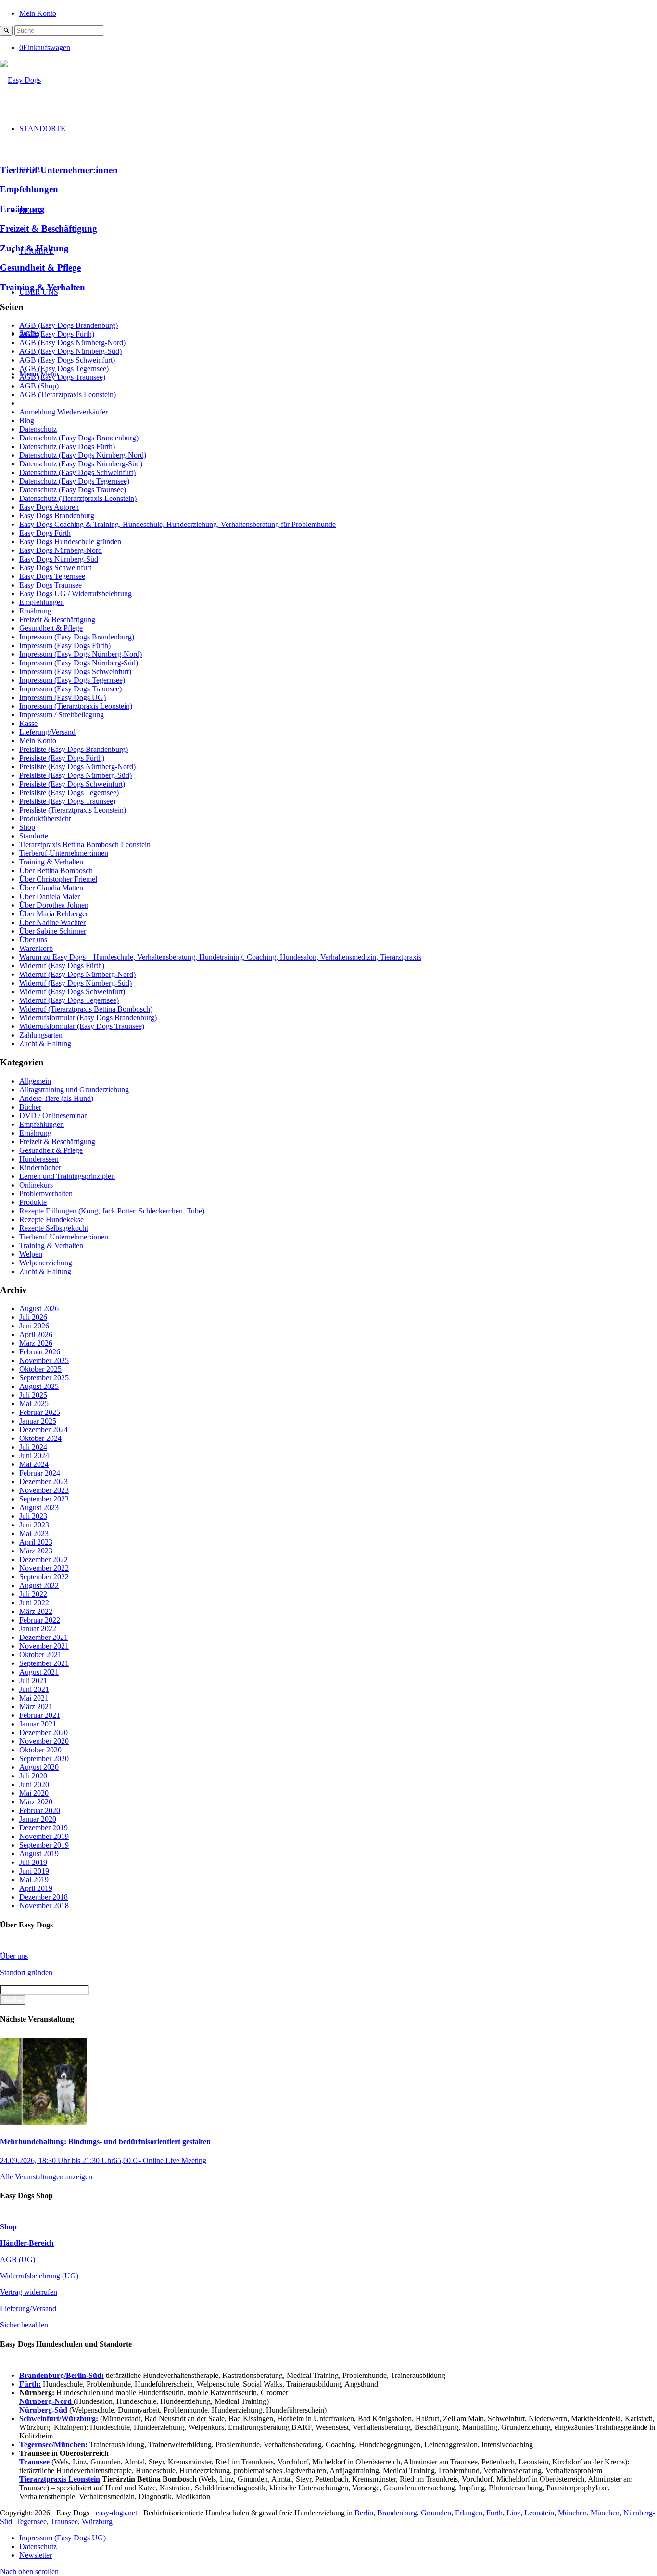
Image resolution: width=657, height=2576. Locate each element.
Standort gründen (26, 1972)
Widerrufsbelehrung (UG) (39, 2276)
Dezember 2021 (44, 1637)
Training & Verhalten (43, 287)
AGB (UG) (18, 2259)
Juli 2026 (33, 1317)
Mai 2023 (34, 1533)
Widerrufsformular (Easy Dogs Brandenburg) (88, 1018)
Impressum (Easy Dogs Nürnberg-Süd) (79, 663)
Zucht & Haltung (34, 248)
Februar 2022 (40, 1620)
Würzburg (97, 2521)
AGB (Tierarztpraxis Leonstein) (68, 394)
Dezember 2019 (44, 1828)
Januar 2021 (38, 1724)
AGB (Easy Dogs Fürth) (57, 334)
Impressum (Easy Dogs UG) (63, 697)
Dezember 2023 (44, 1482)
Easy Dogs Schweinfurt (55, 568)
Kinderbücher (40, 1168)
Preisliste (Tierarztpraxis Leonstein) (73, 810)
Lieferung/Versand (47, 732)
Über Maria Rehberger (54, 914)
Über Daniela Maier (50, 896)
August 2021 (39, 1672)
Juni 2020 (34, 1784)
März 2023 (36, 1551)
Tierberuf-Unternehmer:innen (59, 170)
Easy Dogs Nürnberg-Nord (61, 550)
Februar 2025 (40, 1412)
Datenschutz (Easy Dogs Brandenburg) (79, 438)
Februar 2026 (40, 1352)
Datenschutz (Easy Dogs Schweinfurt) (77, 472)
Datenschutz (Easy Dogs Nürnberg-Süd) (81, 464)
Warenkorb (36, 948)
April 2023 (36, 1542)
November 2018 (44, 1906)
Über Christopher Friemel (58, 879)
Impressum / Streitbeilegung (62, 715)
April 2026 (36, 1334)
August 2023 (39, 1507)
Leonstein (539, 2513)
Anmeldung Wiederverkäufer (63, 412)
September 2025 (44, 1378)
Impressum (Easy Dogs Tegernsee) (72, 680)
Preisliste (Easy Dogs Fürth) (62, 758)
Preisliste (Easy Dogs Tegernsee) (69, 793)
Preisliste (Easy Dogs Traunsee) (67, 801)
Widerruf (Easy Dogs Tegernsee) (69, 1000)
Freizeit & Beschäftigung (49, 229)
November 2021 (44, 1646)
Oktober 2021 (40, 1655)
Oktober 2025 (40, 1369)
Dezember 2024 (44, 1430)
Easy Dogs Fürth (45, 533)
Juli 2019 (33, 1862)
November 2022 (44, 1568)
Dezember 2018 (44, 1897)
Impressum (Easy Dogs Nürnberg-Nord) (81, 654)
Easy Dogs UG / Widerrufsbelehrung (76, 594)
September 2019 (44, 1845)
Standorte (34, 836)
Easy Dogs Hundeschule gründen (70, 542)
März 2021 (36, 1707)
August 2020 (39, 1767)
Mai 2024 (34, 1464)
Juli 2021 (33, 1681)
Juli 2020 (33, 1776)
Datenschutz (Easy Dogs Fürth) (67, 446)
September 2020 (44, 1758)
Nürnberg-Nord (46, 2401)
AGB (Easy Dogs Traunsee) (62, 377)
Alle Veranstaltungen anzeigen (46, 2177)
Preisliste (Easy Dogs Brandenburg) (74, 749)
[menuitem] (338, 13)
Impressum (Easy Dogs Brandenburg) (77, 637)
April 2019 (36, 1888)
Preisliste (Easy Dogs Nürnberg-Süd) (76, 775)
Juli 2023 (33, 1516)
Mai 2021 (34, 1698)
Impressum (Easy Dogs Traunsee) (70, 689)
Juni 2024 (34, 1456)
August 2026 (39, 1308)
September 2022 (44, 1577)
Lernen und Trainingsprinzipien (67, 1176)
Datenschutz (38, 429)
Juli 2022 (33, 1594)
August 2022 (39, 1585)
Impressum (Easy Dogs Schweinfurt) (75, 671)
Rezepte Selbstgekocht (54, 1228)
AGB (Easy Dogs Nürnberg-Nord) (72, 343)
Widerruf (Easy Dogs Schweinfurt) (72, 992)
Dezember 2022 (44, 1559)
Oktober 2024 (40, 1438)
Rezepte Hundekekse (51, 1219)
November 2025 (44, 1360)
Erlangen (469, 2513)
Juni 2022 (34, 1603)
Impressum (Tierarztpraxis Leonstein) (76, 706)
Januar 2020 (38, 1819)
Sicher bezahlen (24, 2325)
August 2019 (39, 1854)
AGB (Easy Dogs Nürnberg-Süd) (70, 351)
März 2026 (36, 1343)
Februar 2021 (40, 1715)
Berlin (364, 2513)
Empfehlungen (29, 189)
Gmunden (436, 2513)
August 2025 (39, 1386)
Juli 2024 (33, 1447)
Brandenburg (397, 2513)
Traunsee (64, 2521)
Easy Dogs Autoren (49, 507)
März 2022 (36, 1611)
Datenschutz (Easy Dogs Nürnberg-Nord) (83, 455)
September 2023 (44, 1499)
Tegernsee (31, 2521)
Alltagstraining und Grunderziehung (74, 1090)
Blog (27, 420)
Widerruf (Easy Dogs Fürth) (62, 966)
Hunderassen (39, 1159)
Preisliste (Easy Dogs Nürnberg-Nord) (77, 767)
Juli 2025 (33, 1395)
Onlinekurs (36, 1185)
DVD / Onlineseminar (53, 1116)
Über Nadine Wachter (52, 922)
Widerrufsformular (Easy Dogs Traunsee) (82, 1026)
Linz (513, 2513)
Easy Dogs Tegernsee (52, 576)
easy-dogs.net (116, 2513)
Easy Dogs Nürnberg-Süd (59, 559)
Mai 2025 (34, 1404)
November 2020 (44, 1741)
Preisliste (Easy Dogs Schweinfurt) (72, 784)
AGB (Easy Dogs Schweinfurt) (67, 360)
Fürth (494, 2513)
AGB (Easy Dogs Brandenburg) (69, 325)
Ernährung (22, 209)
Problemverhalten (46, 1194)
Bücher (30, 1107)
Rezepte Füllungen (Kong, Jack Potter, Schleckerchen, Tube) (112, 1211)
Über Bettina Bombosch (56, 870)
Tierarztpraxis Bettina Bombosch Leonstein (85, 844)
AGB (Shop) (39, 386)
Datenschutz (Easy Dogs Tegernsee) (74, 481)
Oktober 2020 (40, 1750)
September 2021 (44, 1663)
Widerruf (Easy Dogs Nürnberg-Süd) (76, 983)
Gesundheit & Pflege (40, 268)
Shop (27, 827)
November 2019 (44, 1836)
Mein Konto (38, 13)
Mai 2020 (34, 1793)
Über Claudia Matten (51, 888)
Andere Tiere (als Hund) (56, 1098)
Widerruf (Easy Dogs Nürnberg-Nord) (77, 974)
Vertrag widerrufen (29, 2292)
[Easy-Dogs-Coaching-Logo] (20, 80)
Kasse (28, 723)
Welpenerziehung (46, 1263)
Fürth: (30, 2384)
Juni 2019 (34, 1871)
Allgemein (35, 1081)
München (572, 2513)
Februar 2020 (40, 1810)
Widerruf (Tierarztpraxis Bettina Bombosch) (86, 1009)
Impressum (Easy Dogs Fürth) (65, 645)
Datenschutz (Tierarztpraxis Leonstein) (78, 498)
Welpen (31, 1254)
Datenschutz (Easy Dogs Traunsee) (73, 490)
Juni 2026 (34, 1326)
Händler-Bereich (27, 2243)
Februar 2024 (40, 1473)
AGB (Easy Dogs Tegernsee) (64, 369)
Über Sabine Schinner (53, 931)
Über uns (33, 940)
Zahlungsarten (41, 1035)
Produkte (33, 1202)
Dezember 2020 (44, 1732)
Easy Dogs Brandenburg (57, 516)
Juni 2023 (34, 1525)
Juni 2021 (34, 1689)
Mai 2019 (34, 1880)
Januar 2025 (38, 1421)
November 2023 (44, 1490)
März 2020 (36, 1802)
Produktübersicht (45, 819)
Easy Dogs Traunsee (51, 585)
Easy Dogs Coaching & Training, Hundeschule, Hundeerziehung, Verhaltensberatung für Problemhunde (177, 524)
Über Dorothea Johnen (54, 905)
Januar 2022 (38, 1629)
